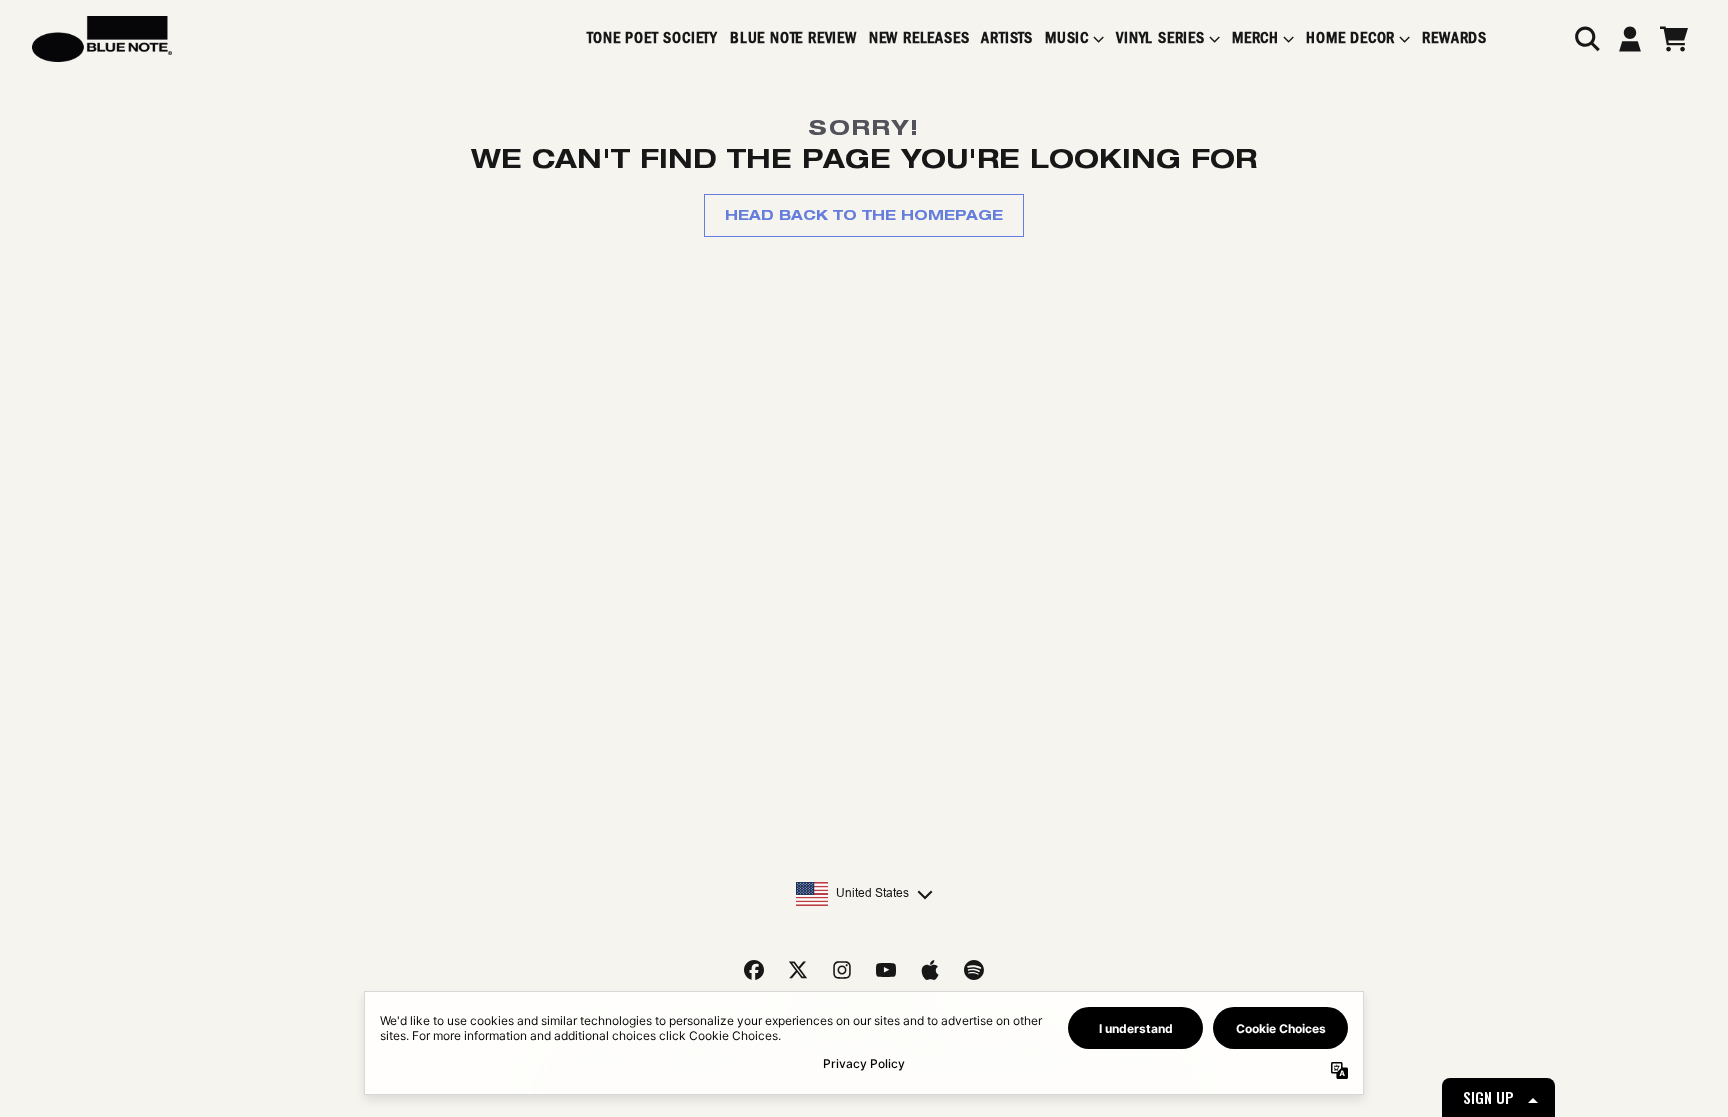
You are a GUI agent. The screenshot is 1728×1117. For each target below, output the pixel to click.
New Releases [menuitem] (919, 38)
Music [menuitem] (1067, 38)
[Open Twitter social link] (798, 970)
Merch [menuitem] (1255, 38)
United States (872, 893)
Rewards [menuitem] (1454, 38)
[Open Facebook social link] (754, 970)
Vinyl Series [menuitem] (1160, 38)
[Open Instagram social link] (842, 970)
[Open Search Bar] (1586, 39)
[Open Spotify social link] (974, 970)
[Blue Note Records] (102, 39)
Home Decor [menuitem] (1350, 38)
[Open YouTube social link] (886, 970)
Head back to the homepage (864, 214)
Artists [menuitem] (1007, 38)
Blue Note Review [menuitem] (793, 38)
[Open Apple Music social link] (930, 970)
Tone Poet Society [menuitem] (652, 38)
